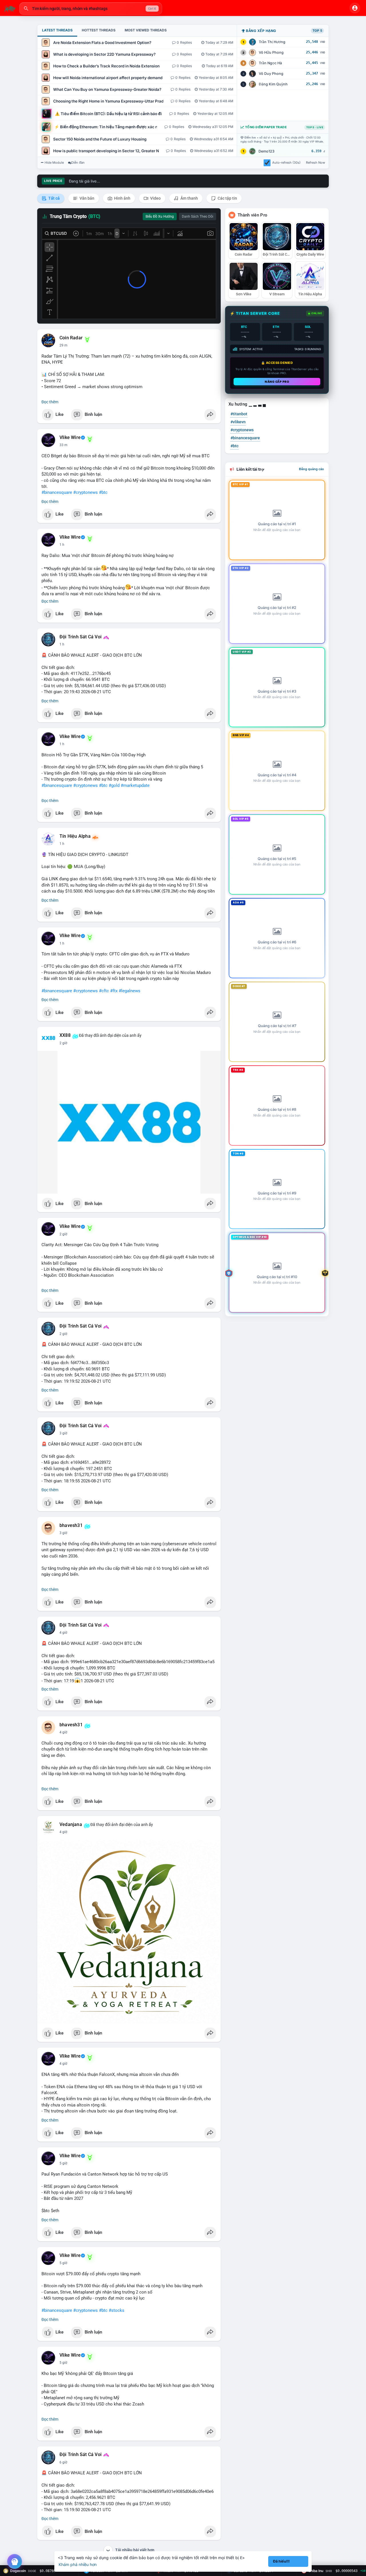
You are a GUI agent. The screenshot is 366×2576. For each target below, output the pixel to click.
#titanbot (239, 414)
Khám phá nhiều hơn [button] (78, 2564)
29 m (63, 345)
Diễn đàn (78, 163)
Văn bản (86, 198)
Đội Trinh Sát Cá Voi (80, 637)
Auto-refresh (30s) (286, 163)
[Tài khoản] (355, 8)
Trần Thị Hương (272, 42)
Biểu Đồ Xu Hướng (160, 216)
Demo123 (266, 151)
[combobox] (91, 9)
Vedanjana (71, 1825)
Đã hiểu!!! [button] (281, 2561)
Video (155, 198)
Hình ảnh (122, 198)
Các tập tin (227, 198)
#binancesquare (57, 492)
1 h (62, 545)
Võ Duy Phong (271, 74)
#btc (103, 492)
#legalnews (130, 991)
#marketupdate (135, 785)
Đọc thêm (50, 402)
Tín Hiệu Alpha (75, 836)
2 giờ (63, 1043)
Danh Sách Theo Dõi (198, 216)
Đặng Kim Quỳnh (273, 84)
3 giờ (63, 1433)
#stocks (117, 2310)
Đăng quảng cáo (312, 469)
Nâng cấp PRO (277, 382)
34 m (63, 445)
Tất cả (54, 198)
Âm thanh (189, 198)
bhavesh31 (71, 1525)
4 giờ (63, 1633)
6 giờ (63, 2462)
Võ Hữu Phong (271, 52)
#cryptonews (85, 492)
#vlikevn (238, 422)
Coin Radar (71, 338)
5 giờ (63, 2163)
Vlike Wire (70, 438)
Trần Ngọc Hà (270, 63)
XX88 (65, 1035)
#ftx (114, 991)
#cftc (104, 991)
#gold (114, 785)
